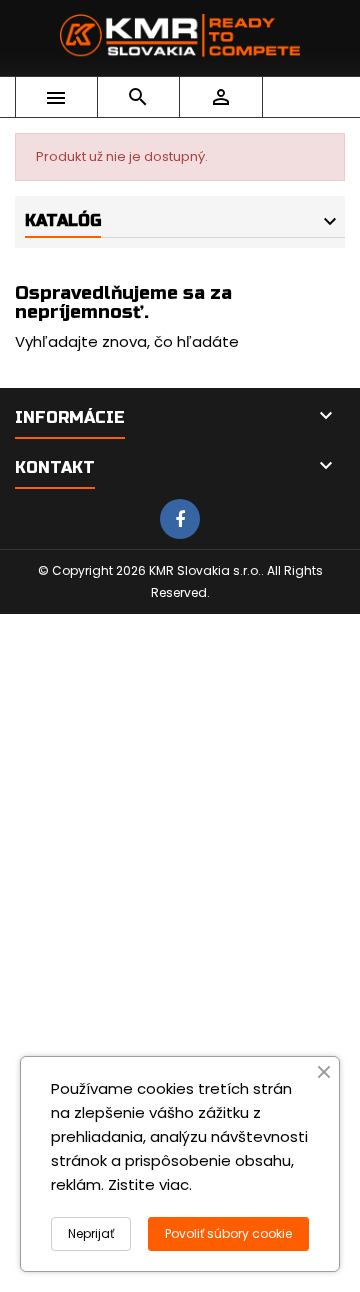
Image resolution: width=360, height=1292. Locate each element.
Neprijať (91, 1233)
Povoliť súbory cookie (228, 1233)
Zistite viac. (150, 1184)
